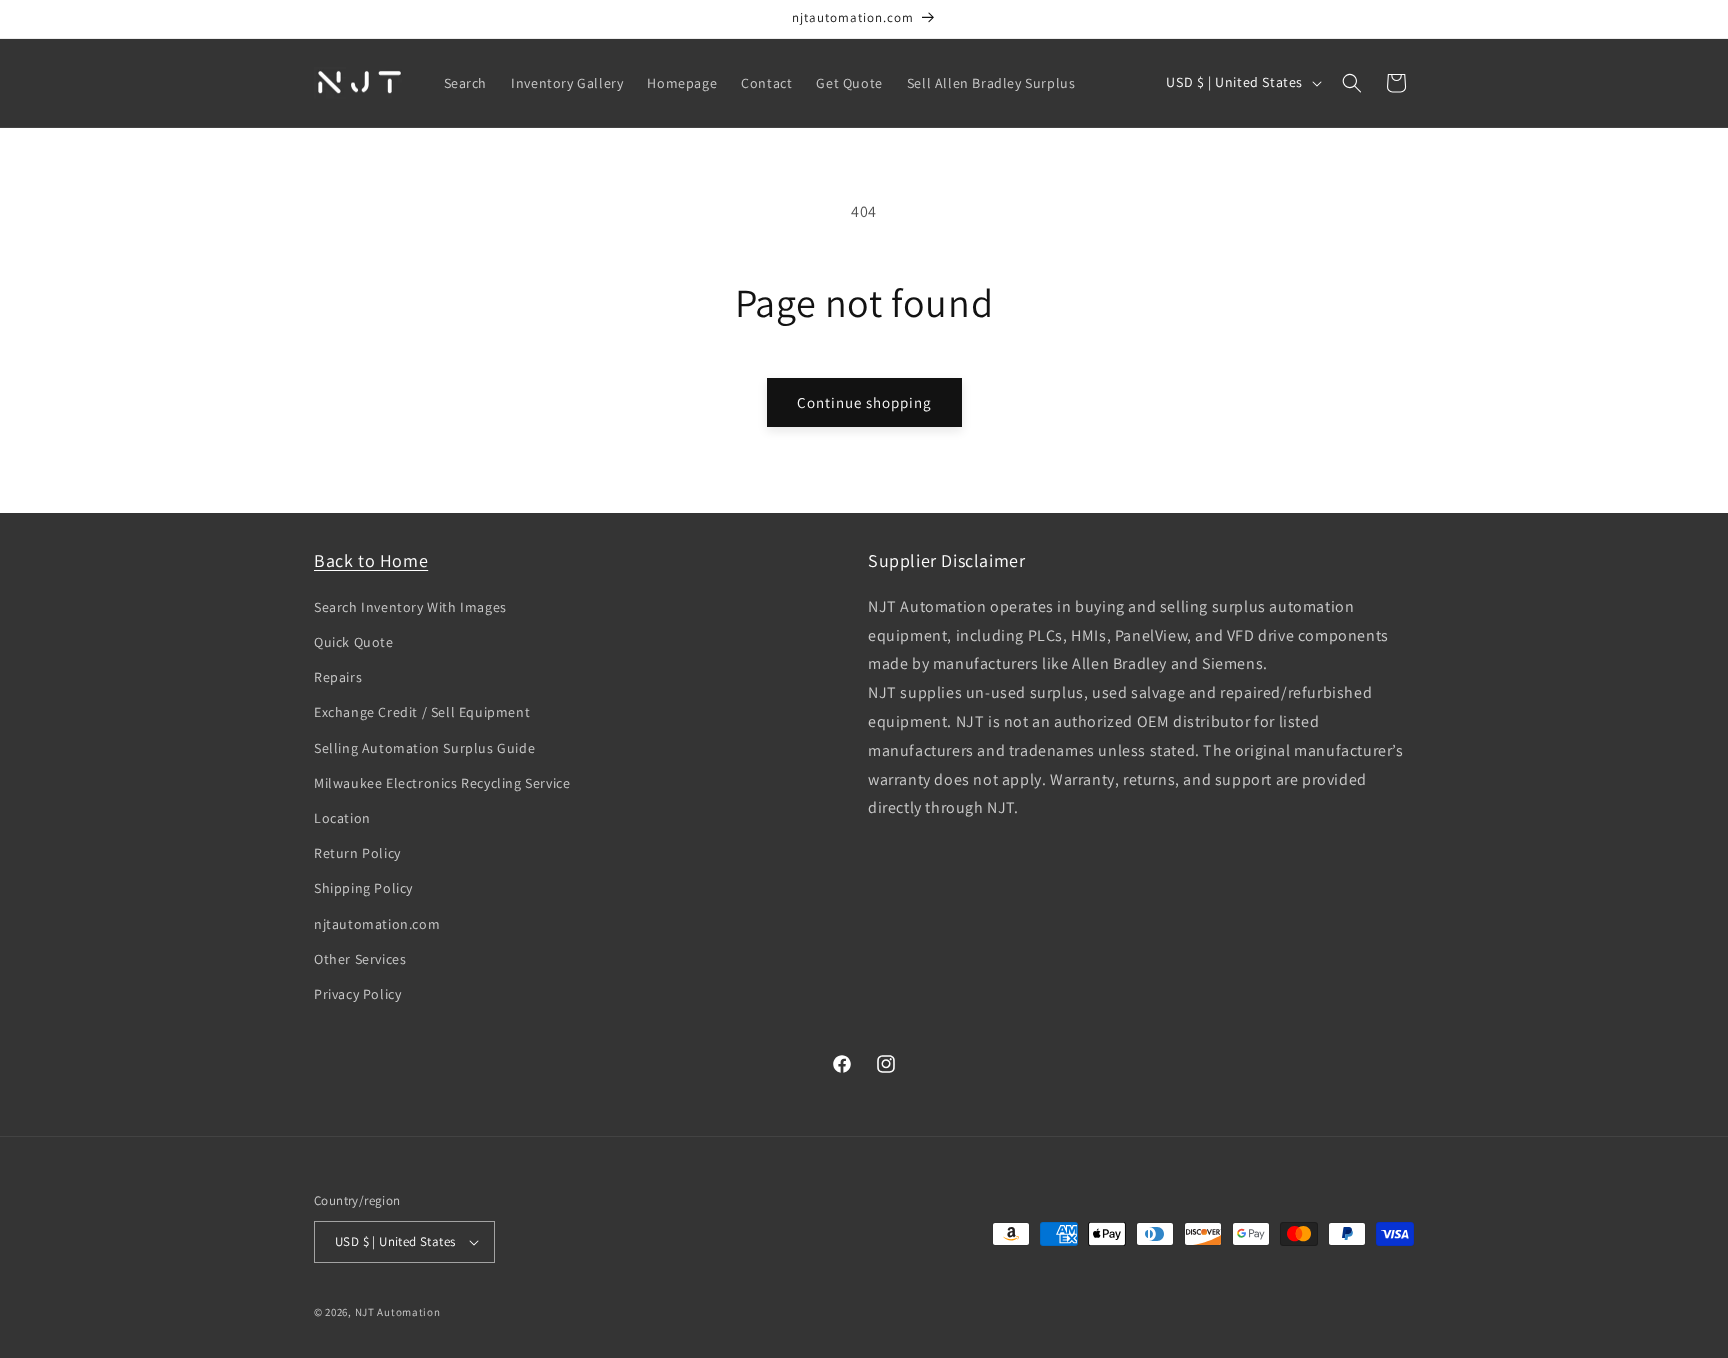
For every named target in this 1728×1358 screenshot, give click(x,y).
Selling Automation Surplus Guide (424, 748)
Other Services (360, 959)
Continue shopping (864, 402)
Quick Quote (354, 642)
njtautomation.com (377, 924)
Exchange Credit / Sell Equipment (422, 712)
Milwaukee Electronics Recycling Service (442, 783)
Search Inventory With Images (410, 607)
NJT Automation (398, 1312)
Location (342, 818)
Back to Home (371, 560)
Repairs (338, 677)
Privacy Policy (357, 994)
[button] (1352, 83)
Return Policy (357, 853)
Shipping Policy (363, 888)
